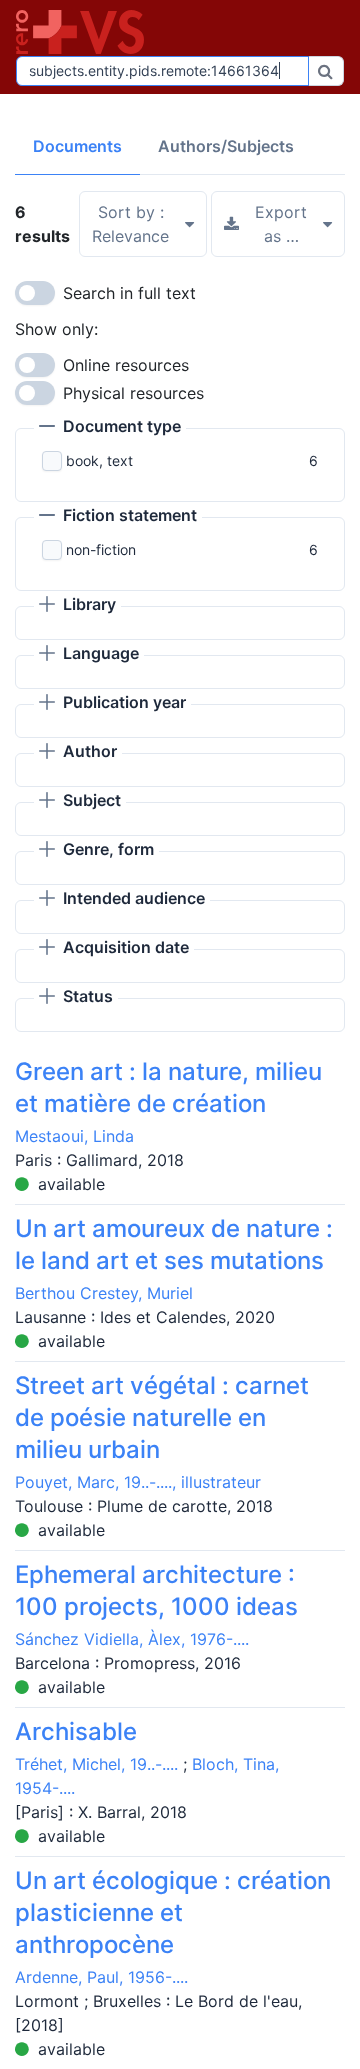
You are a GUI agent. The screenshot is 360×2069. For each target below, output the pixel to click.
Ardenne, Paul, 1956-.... (101, 1977)
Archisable (76, 1731)
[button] (110, 428)
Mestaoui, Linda (74, 1136)
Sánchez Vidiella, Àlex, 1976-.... (132, 1639)
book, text (99, 460)
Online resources (126, 365)
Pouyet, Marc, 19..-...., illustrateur (138, 1482)
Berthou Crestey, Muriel (104, 1293)
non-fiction (101, 549)
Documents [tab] (77, 146)
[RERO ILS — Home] (84, 32)
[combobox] (162, 71)
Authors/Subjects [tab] (226, 146)
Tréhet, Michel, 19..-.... (96, 1764)
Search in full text (129, 293)
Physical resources (133, 393)
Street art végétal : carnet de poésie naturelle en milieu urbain (162, 1417)
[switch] (35, 293)
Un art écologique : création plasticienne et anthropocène (173, 1912)
